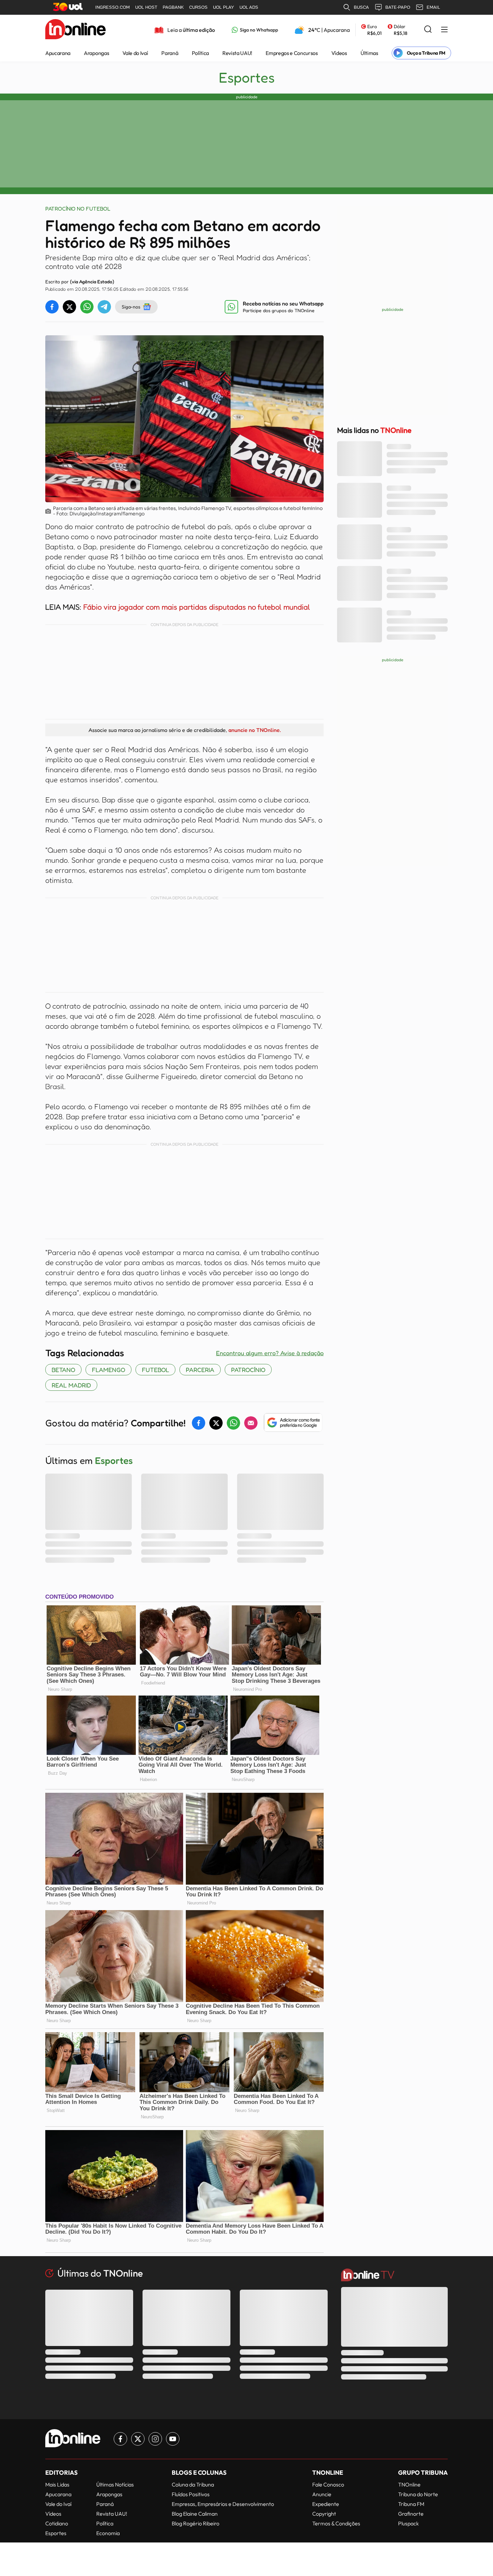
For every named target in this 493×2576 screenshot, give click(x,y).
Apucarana (58, 53)
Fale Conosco (328, 2484)
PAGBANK (173, 7)
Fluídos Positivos (191, 2494)
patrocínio (248, 1370)
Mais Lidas (57, 2484)
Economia (108, 2533)
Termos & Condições (336, 2523)
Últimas (369, 53)
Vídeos (339, 53)
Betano (63, 1370)
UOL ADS (249, 7)
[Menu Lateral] (444, 30)
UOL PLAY (224, 7)
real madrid (71, 1385)
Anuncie (322, 2494)
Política (200, 53)
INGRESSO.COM (113, 7)
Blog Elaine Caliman (195, 2514)
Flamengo (108, 1370)
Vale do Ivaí (135, 53)
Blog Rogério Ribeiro (196, 2523)
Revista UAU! (237, 53)
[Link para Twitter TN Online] (138, 2439)
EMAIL (433, 7)
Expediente (326, 2504)
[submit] (428, 30)
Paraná (170, 53)
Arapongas (96, 53)
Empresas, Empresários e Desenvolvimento (223, 2504)
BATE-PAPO (398, 7)
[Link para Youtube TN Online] (173, 2439)
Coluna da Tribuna (193, 2484)
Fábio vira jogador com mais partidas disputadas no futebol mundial (197, 607)
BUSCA (361, 7)
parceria (200, 1370)
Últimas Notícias (115, 2484)
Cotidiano (57, 2523)
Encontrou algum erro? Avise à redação (270, 1353)
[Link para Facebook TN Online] (120, 2439)
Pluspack (408, 2523)
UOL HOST (146, 7)
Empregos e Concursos (292, 53)
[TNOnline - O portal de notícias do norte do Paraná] (75, 30)
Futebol (155, 1370)
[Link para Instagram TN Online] (155, 2439)
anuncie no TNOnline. (255, 730)
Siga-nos (131, 307)
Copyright (324, 2514)
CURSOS (198, 7)
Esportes (247, 77)
